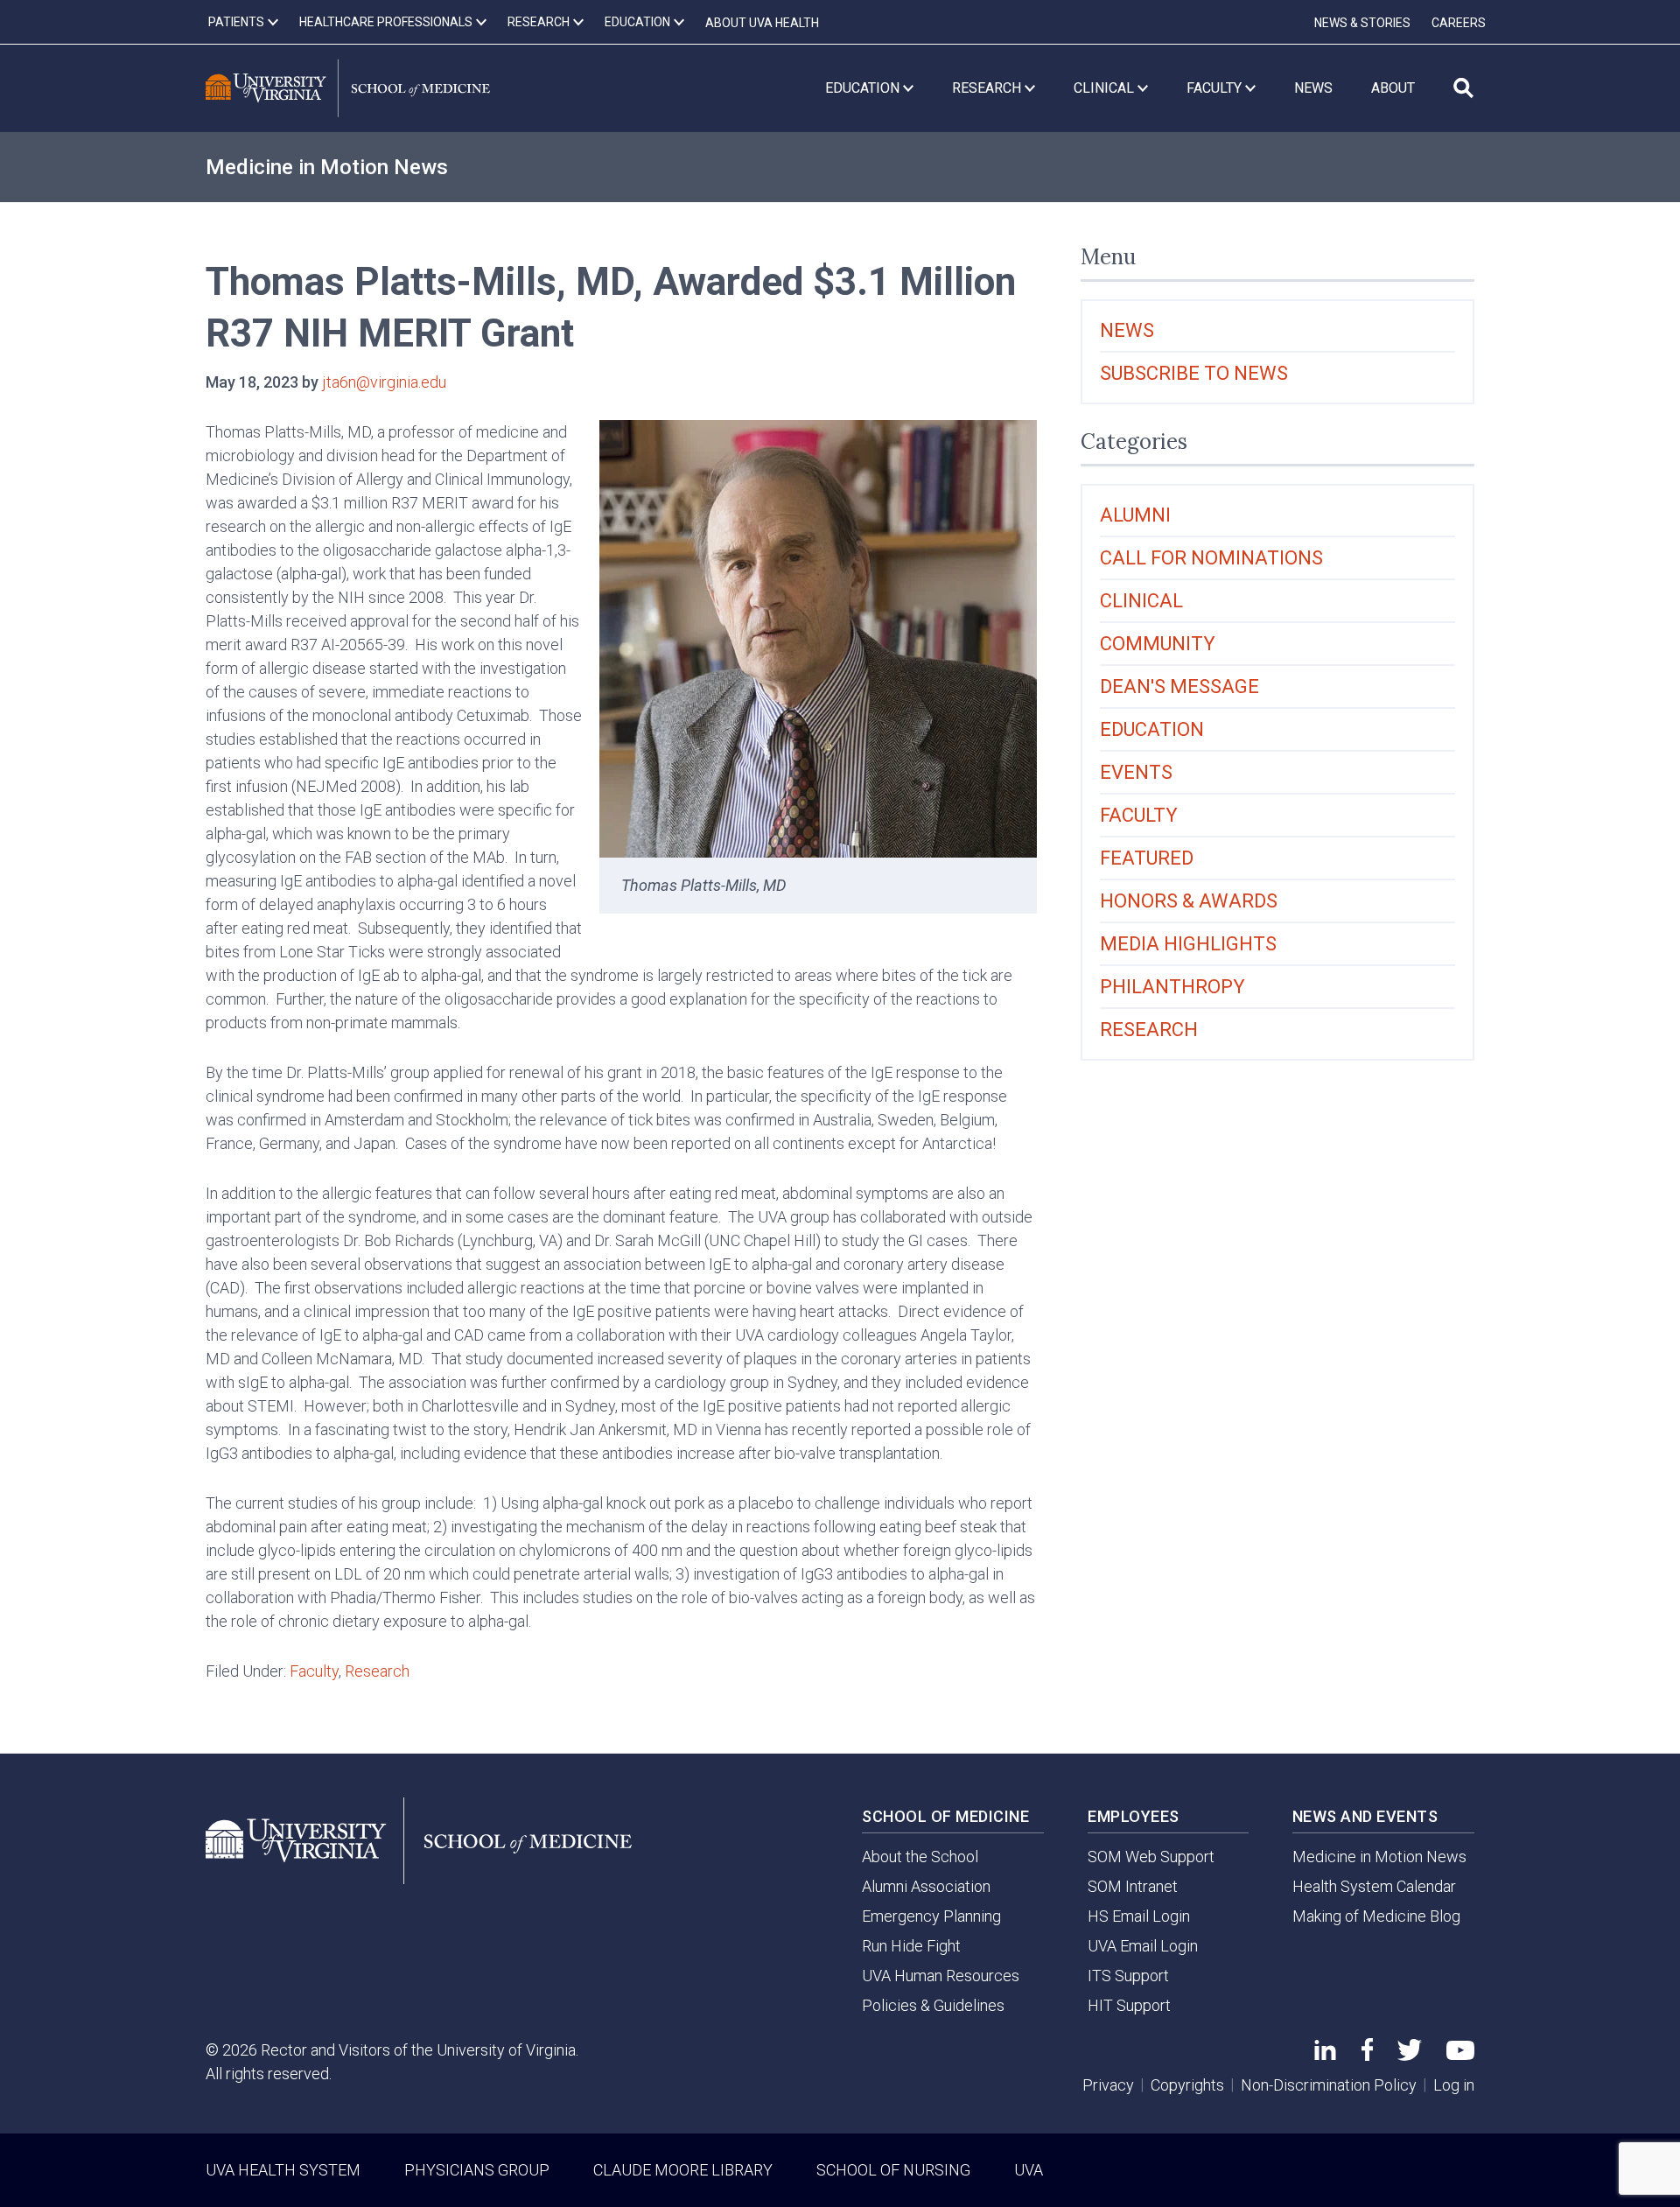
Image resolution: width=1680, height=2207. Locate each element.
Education (1152, 729)
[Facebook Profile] (1367, 2055)
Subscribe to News (1194, 373)
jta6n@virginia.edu (384, 382)
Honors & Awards (1189, 901)
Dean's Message (1179, 687)
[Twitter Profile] (1410, 2055)
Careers (1459, 23)
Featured (1147, 858)
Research (377, 1671)
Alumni (1135, 515)
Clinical (1141, 601)
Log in (1454, 2085)
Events (1136, 772)
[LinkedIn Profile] (1325, 2054)
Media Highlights (1188, 944)
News (1127, 330)
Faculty (314, 1671)
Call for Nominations (1211, 558)
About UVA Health (762, 23)
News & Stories (1362, 23)
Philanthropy (1172, 987)
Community (1158, 644)
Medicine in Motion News (327, 167)
